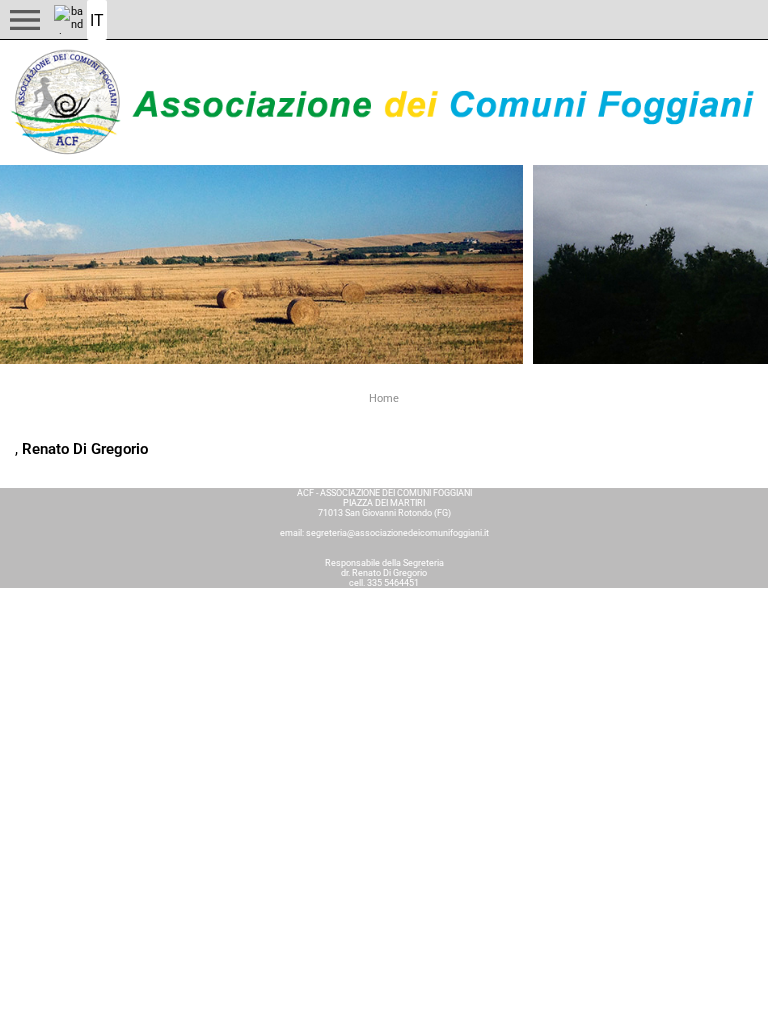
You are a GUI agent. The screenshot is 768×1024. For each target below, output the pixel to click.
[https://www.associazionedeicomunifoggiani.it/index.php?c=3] (384, 102)
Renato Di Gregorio (85, 449)
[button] (25, 20)
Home (384, 398)
